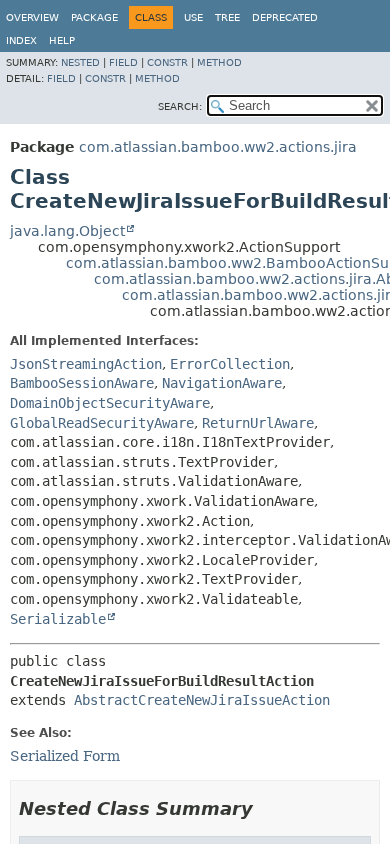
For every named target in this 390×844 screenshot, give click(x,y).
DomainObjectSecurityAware (110, 403)
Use (193, 17)
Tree (227, 17)
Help (62, 40)
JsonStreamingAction (86, 364)
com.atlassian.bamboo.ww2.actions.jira (218, 147)
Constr (167, 62)
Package (94, 17)
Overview (32, 17)
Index (21, 40)
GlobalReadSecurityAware (102, 423)
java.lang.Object (67, 231)
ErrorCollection (230, 364)
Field (123, 62)
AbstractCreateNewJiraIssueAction (202, 700)
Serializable (58, 619)
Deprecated (285, 17)
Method (219, 62)
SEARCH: (180, 106)
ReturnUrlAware (258, 423)
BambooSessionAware (82, 383)
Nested (80, 62)
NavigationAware (222, 383)
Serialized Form (65, 756)
